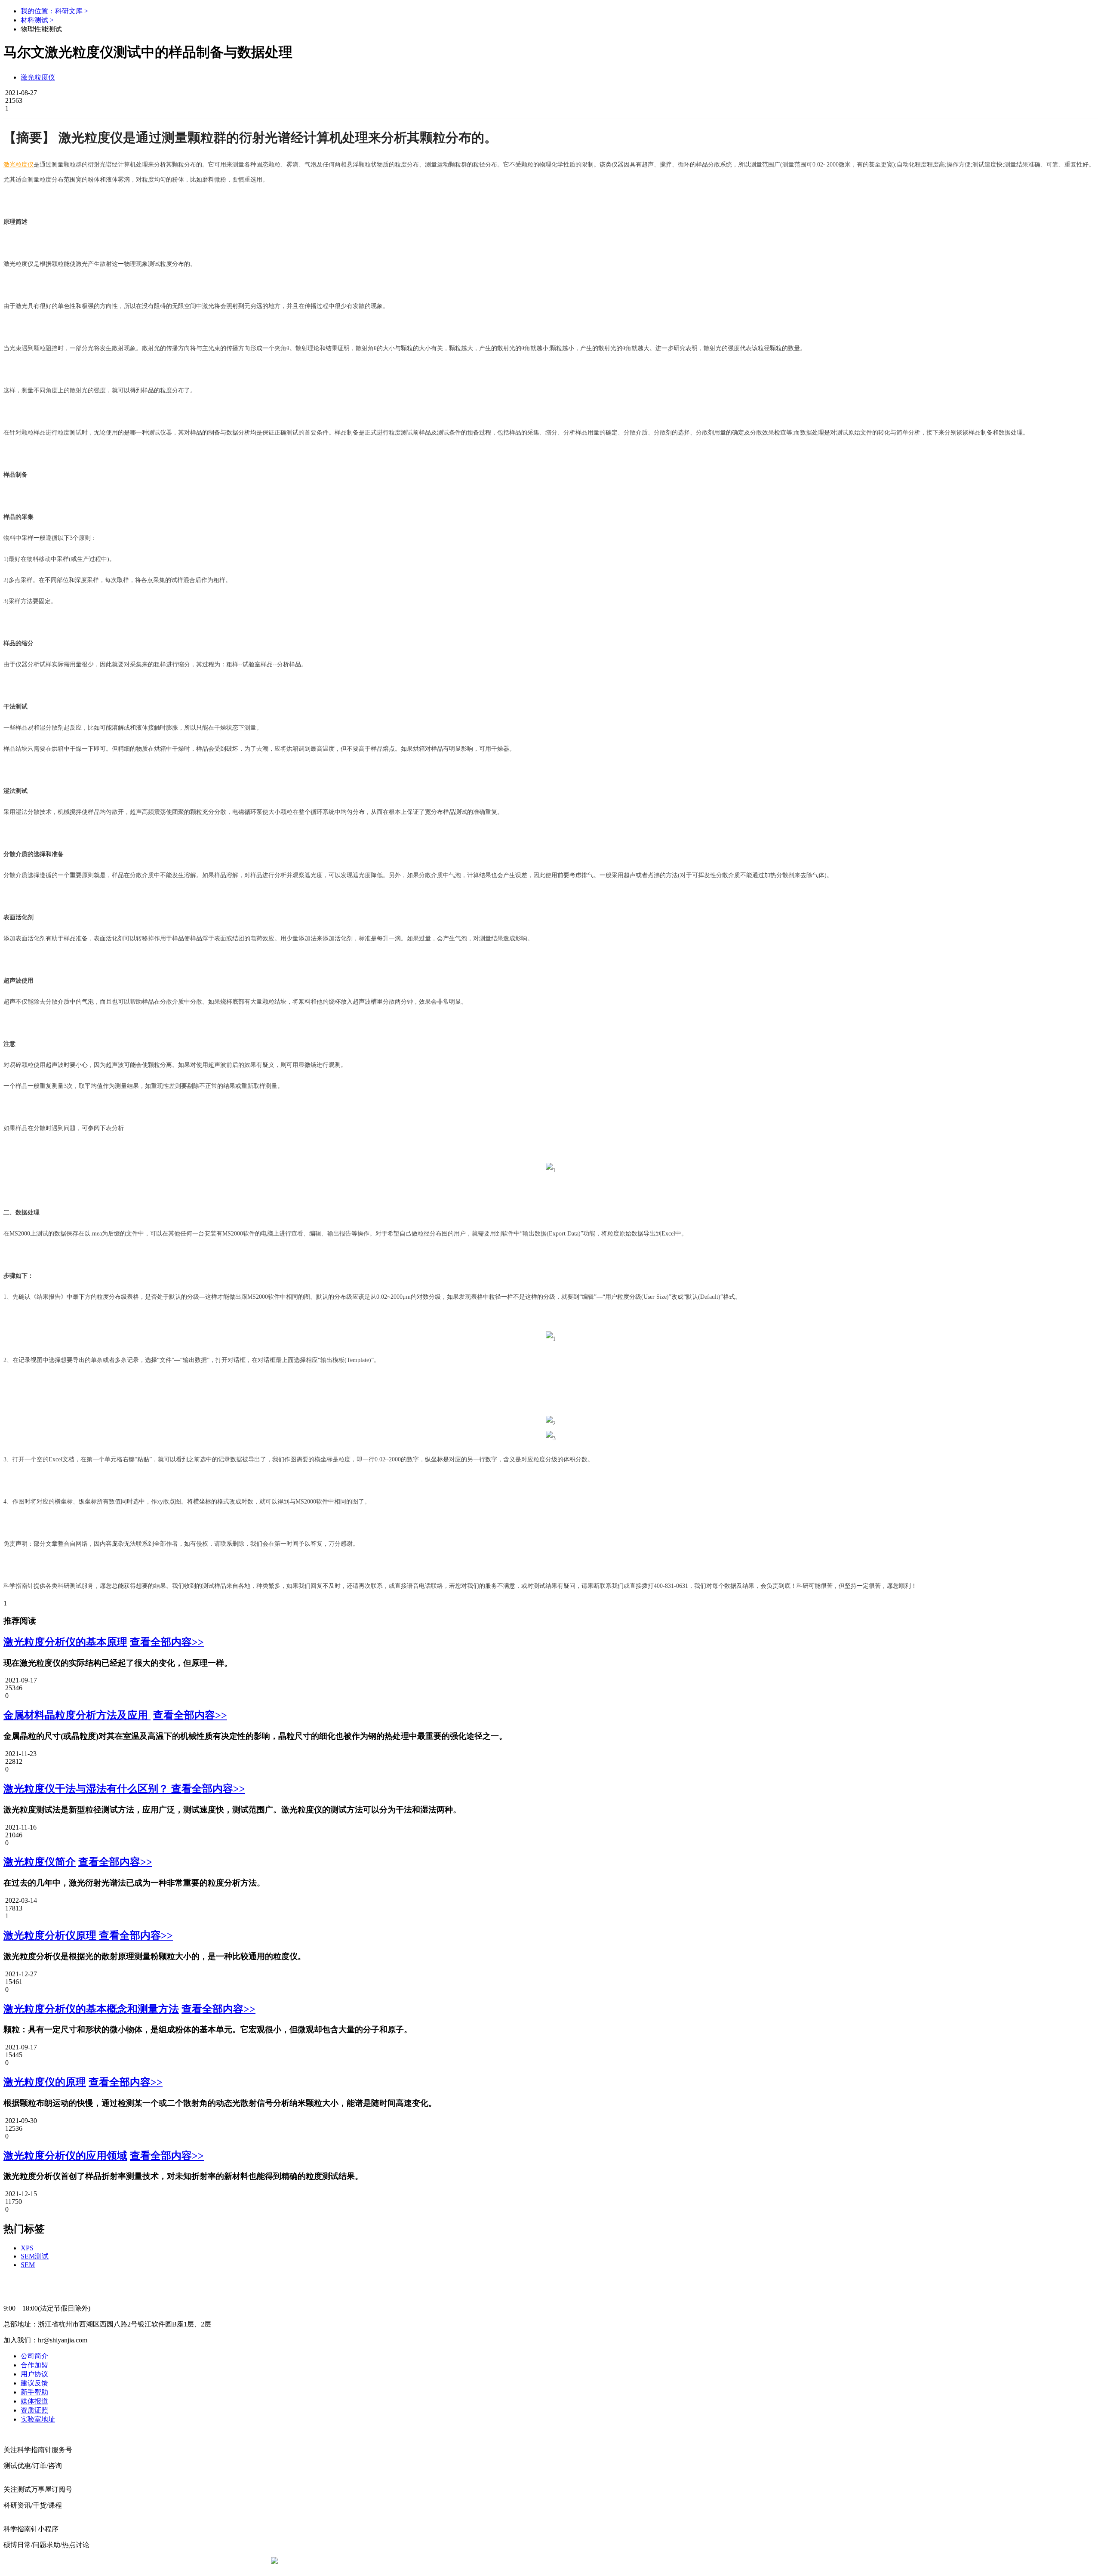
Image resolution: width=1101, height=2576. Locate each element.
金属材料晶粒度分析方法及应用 (77, 1715)
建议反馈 (34, 2383)
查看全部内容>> (167, 1642)
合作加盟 (34, 2365)
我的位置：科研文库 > (54, 11)
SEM (28, 2265)
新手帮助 (34, 2392)
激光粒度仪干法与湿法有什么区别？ (87, 1789)
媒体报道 (34, 2401)
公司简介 (34, 2356)
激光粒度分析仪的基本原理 (65, 1642)
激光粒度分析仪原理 (51, 1935)
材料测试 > (37, 20)
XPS (27, 2248)
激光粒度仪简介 (40, 1862)
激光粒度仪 (38, 77)
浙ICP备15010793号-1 (538, 2561)
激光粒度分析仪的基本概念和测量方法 (91, 2009)
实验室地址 (38, 2419)
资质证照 (34, 2410)
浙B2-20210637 (480, 2561)
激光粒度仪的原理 (45, 2082)
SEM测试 (35, 2256)
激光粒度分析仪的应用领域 (65, 2156)
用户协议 (34, 2374)
